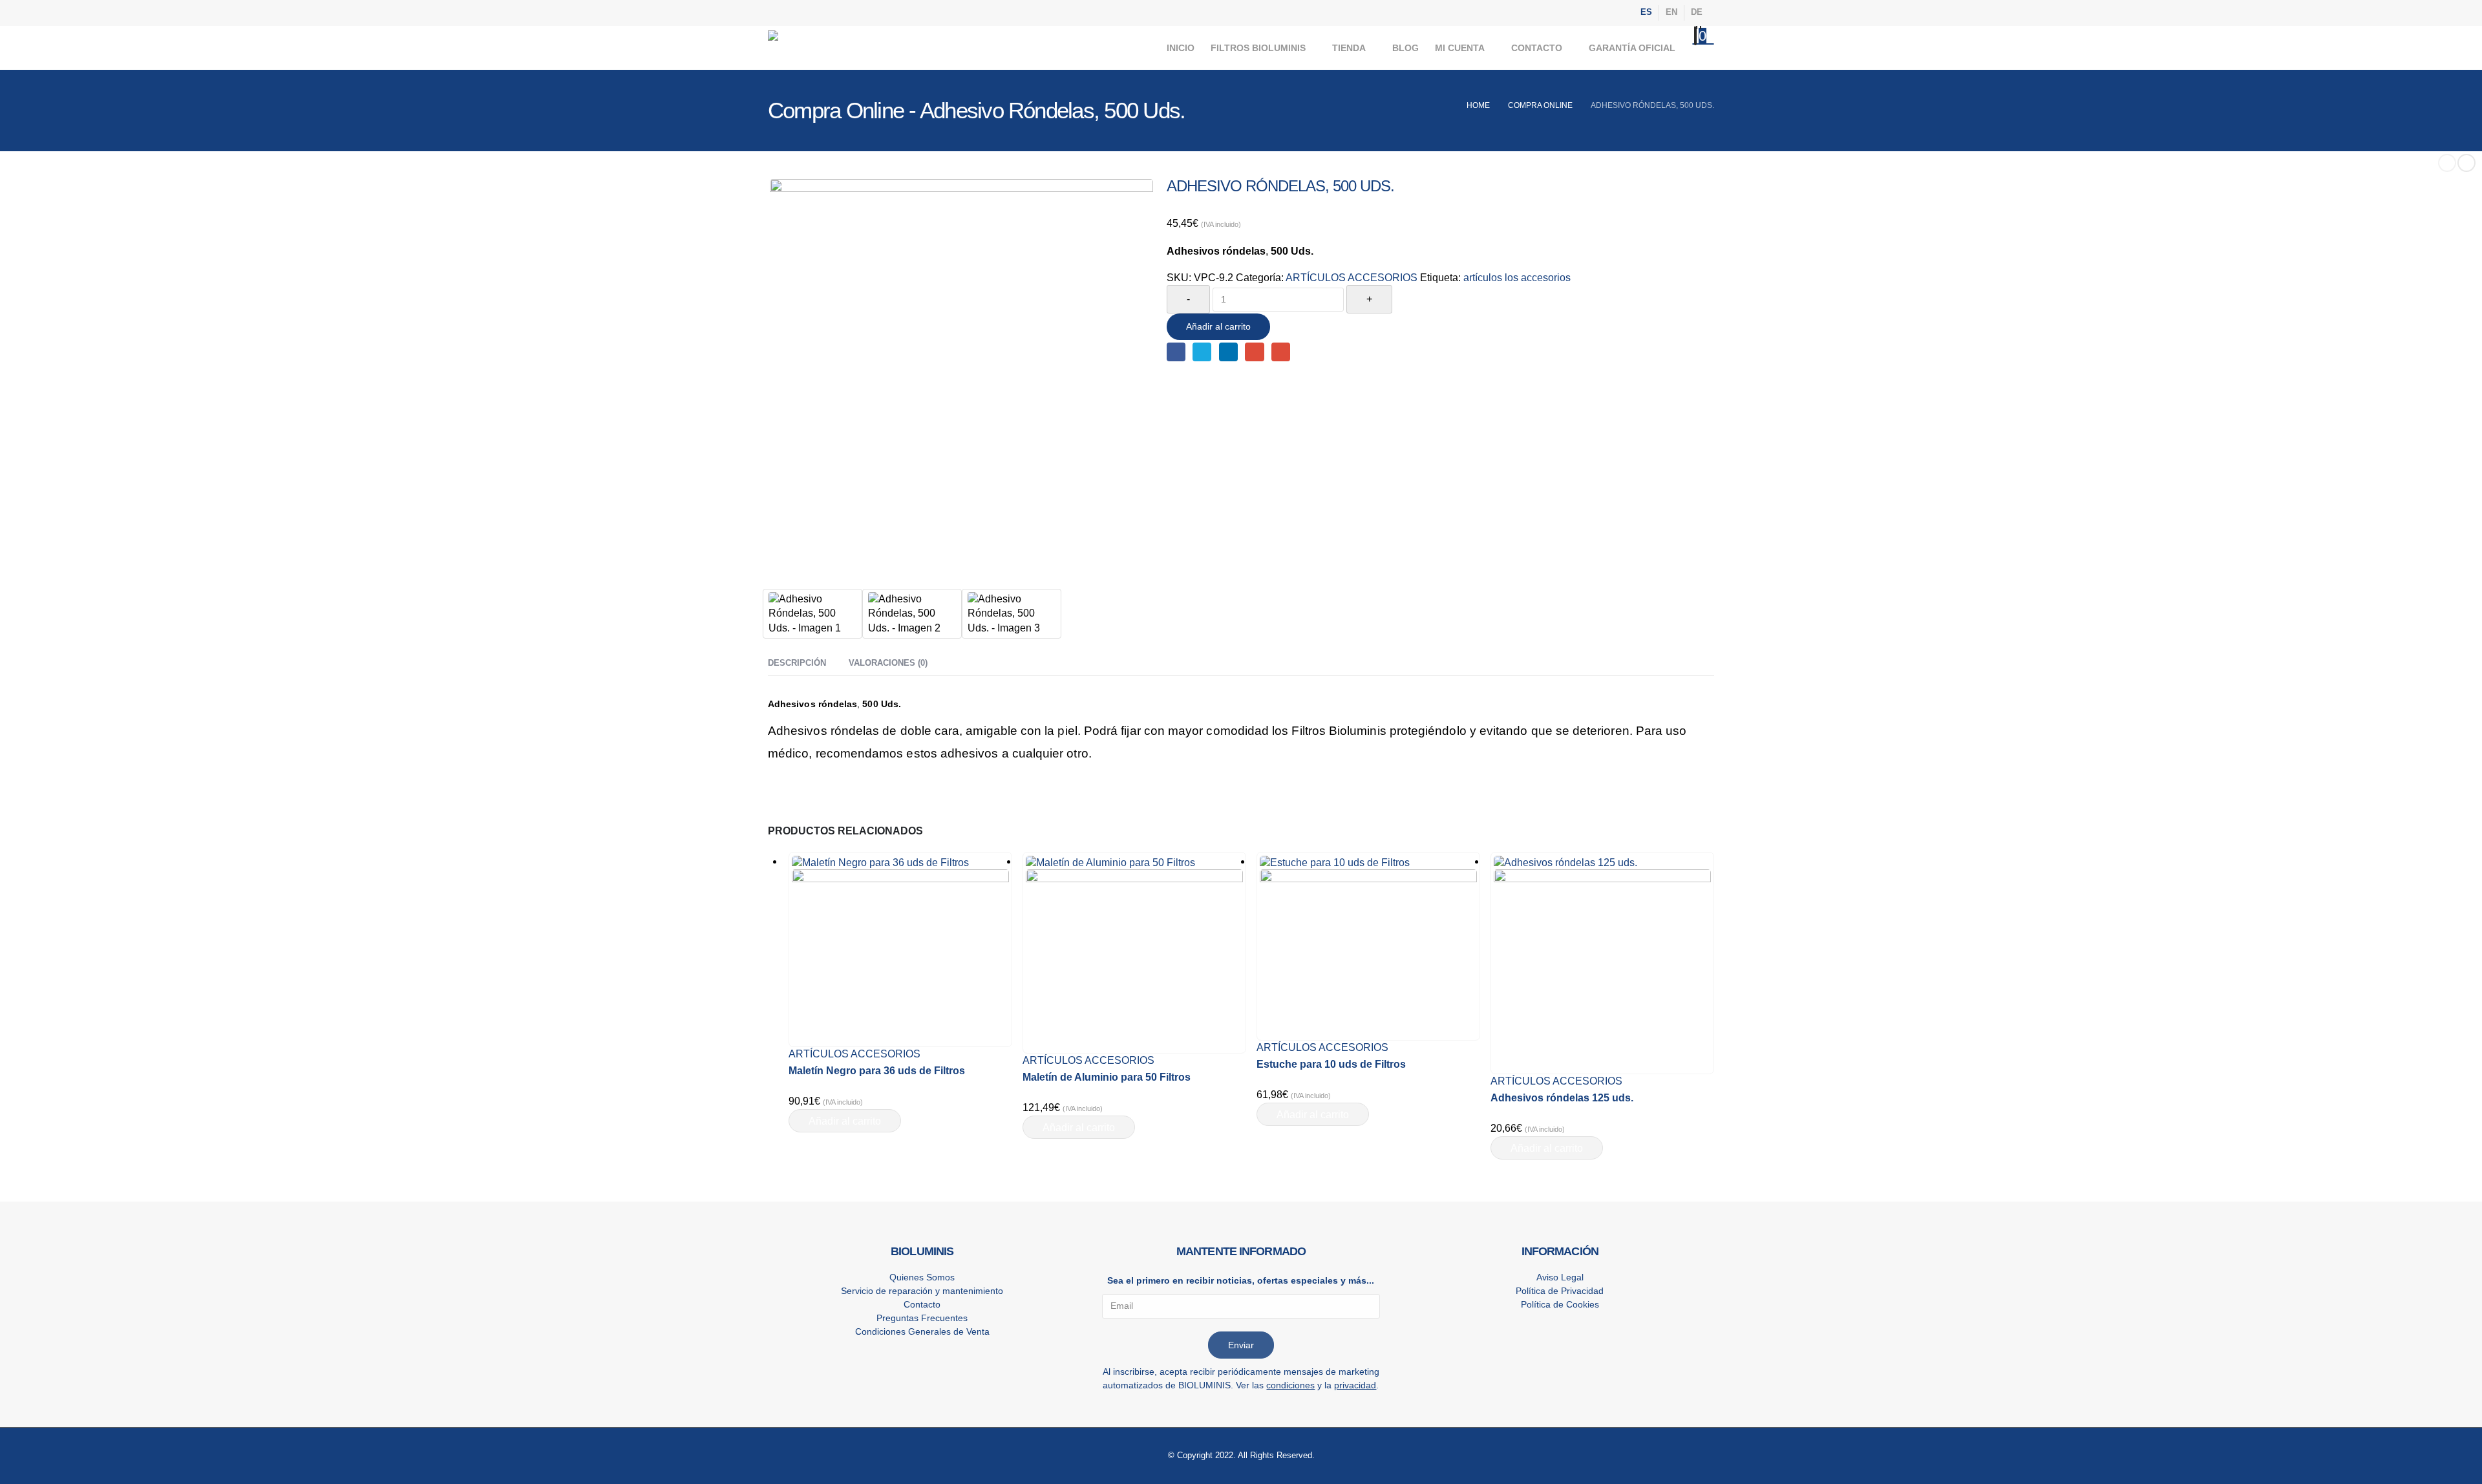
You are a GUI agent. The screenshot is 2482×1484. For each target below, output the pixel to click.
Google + (1254, 352)
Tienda (1349, 48)
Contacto (1537, 48)
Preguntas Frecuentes (922, 1318)
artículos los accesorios (1517, 278)
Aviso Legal (1560, 1277)
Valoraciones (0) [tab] (888, 663)
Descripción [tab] (797, 663)
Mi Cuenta (1460, 48)
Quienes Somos (922, 1277)
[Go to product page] (900, 949)
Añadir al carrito (1218, 326)
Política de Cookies (1560, 1304)
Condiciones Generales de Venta (922, 1331)
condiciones (1290, 1385)
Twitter (1202, 352)
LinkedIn (1228, 352)
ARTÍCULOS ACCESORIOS (1352, 278)
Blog (1405, 48)
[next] (2466, 163)
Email (1281, 352)
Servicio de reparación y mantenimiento (922, 1291)
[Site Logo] (852, 48)
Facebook (1176, 352)
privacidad (1355, 1385)
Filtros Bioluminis (1258, 48)
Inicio (1181, 48)
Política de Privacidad (1560, 1291)
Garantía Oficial (1632, 48)
